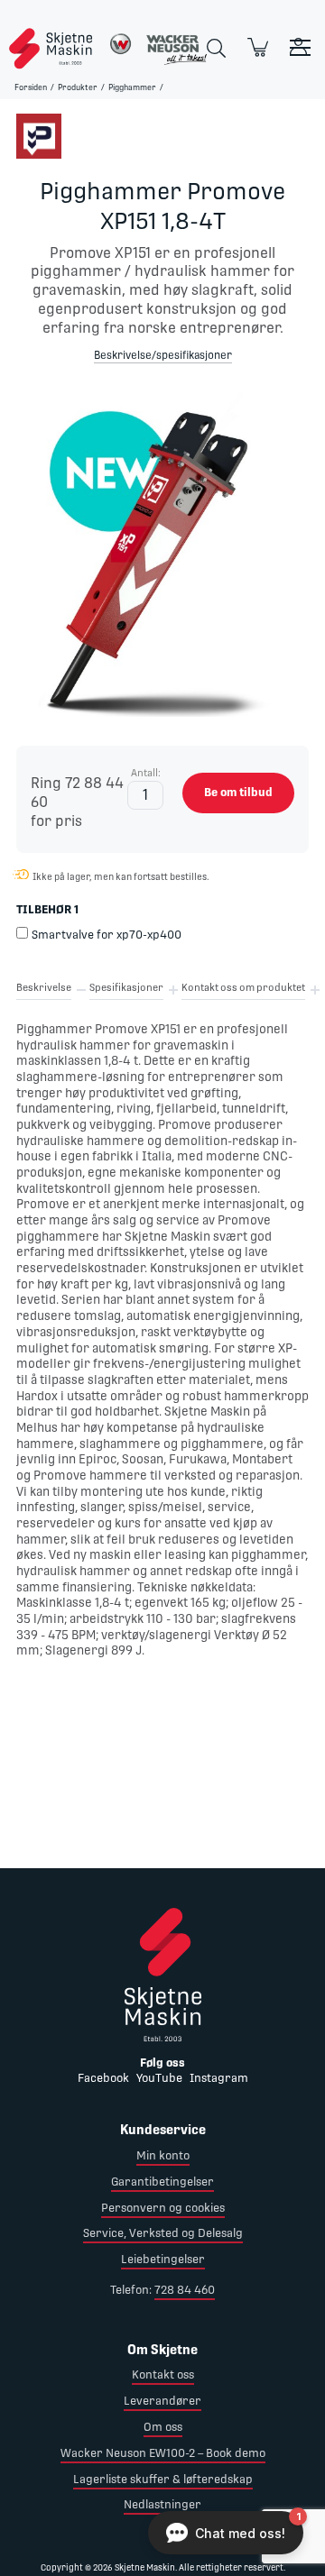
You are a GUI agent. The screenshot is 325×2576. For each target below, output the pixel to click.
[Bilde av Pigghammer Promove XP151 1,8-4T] (162, 555)
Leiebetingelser (163, 2259)
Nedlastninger (162, 2504)
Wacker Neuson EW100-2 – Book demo (163, 2453)
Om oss (163, 2427)
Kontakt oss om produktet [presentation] (243, 988)
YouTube (159, 2078)
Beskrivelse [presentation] (44, 988)
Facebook (103, 2078)
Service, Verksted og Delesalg (163, 2233)
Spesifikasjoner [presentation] (126, 988)
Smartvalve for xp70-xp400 (107, 935)
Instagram (219, 2078)
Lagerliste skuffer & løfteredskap (163, 2479)
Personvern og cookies (163, 2208)
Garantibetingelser (162, 2182)
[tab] (44, 991)
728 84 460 (185, 2290)
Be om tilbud (238, 792)
